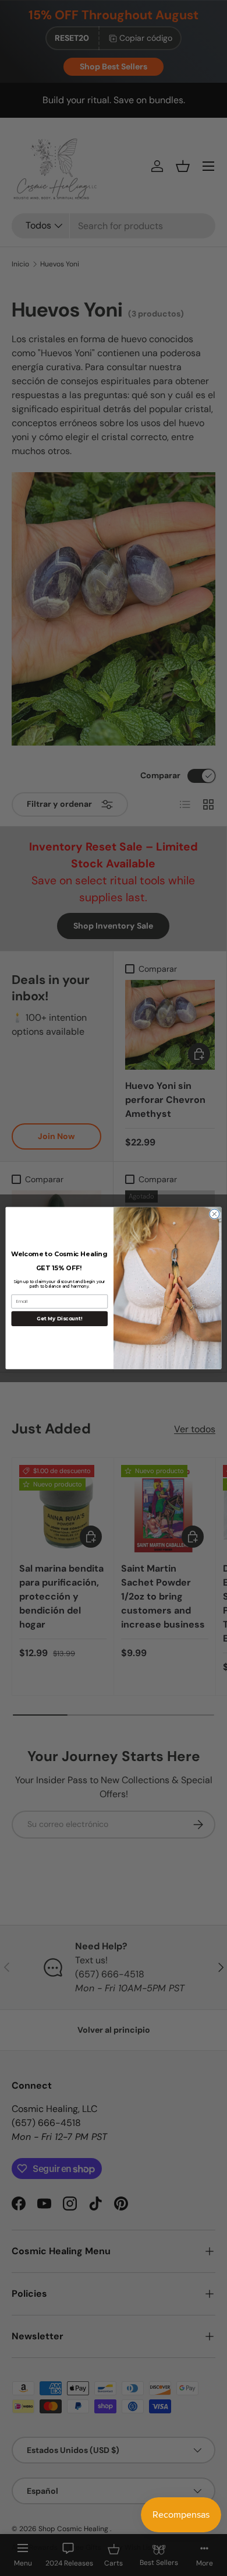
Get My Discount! (59, 1319)
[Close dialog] (214, 1214)
